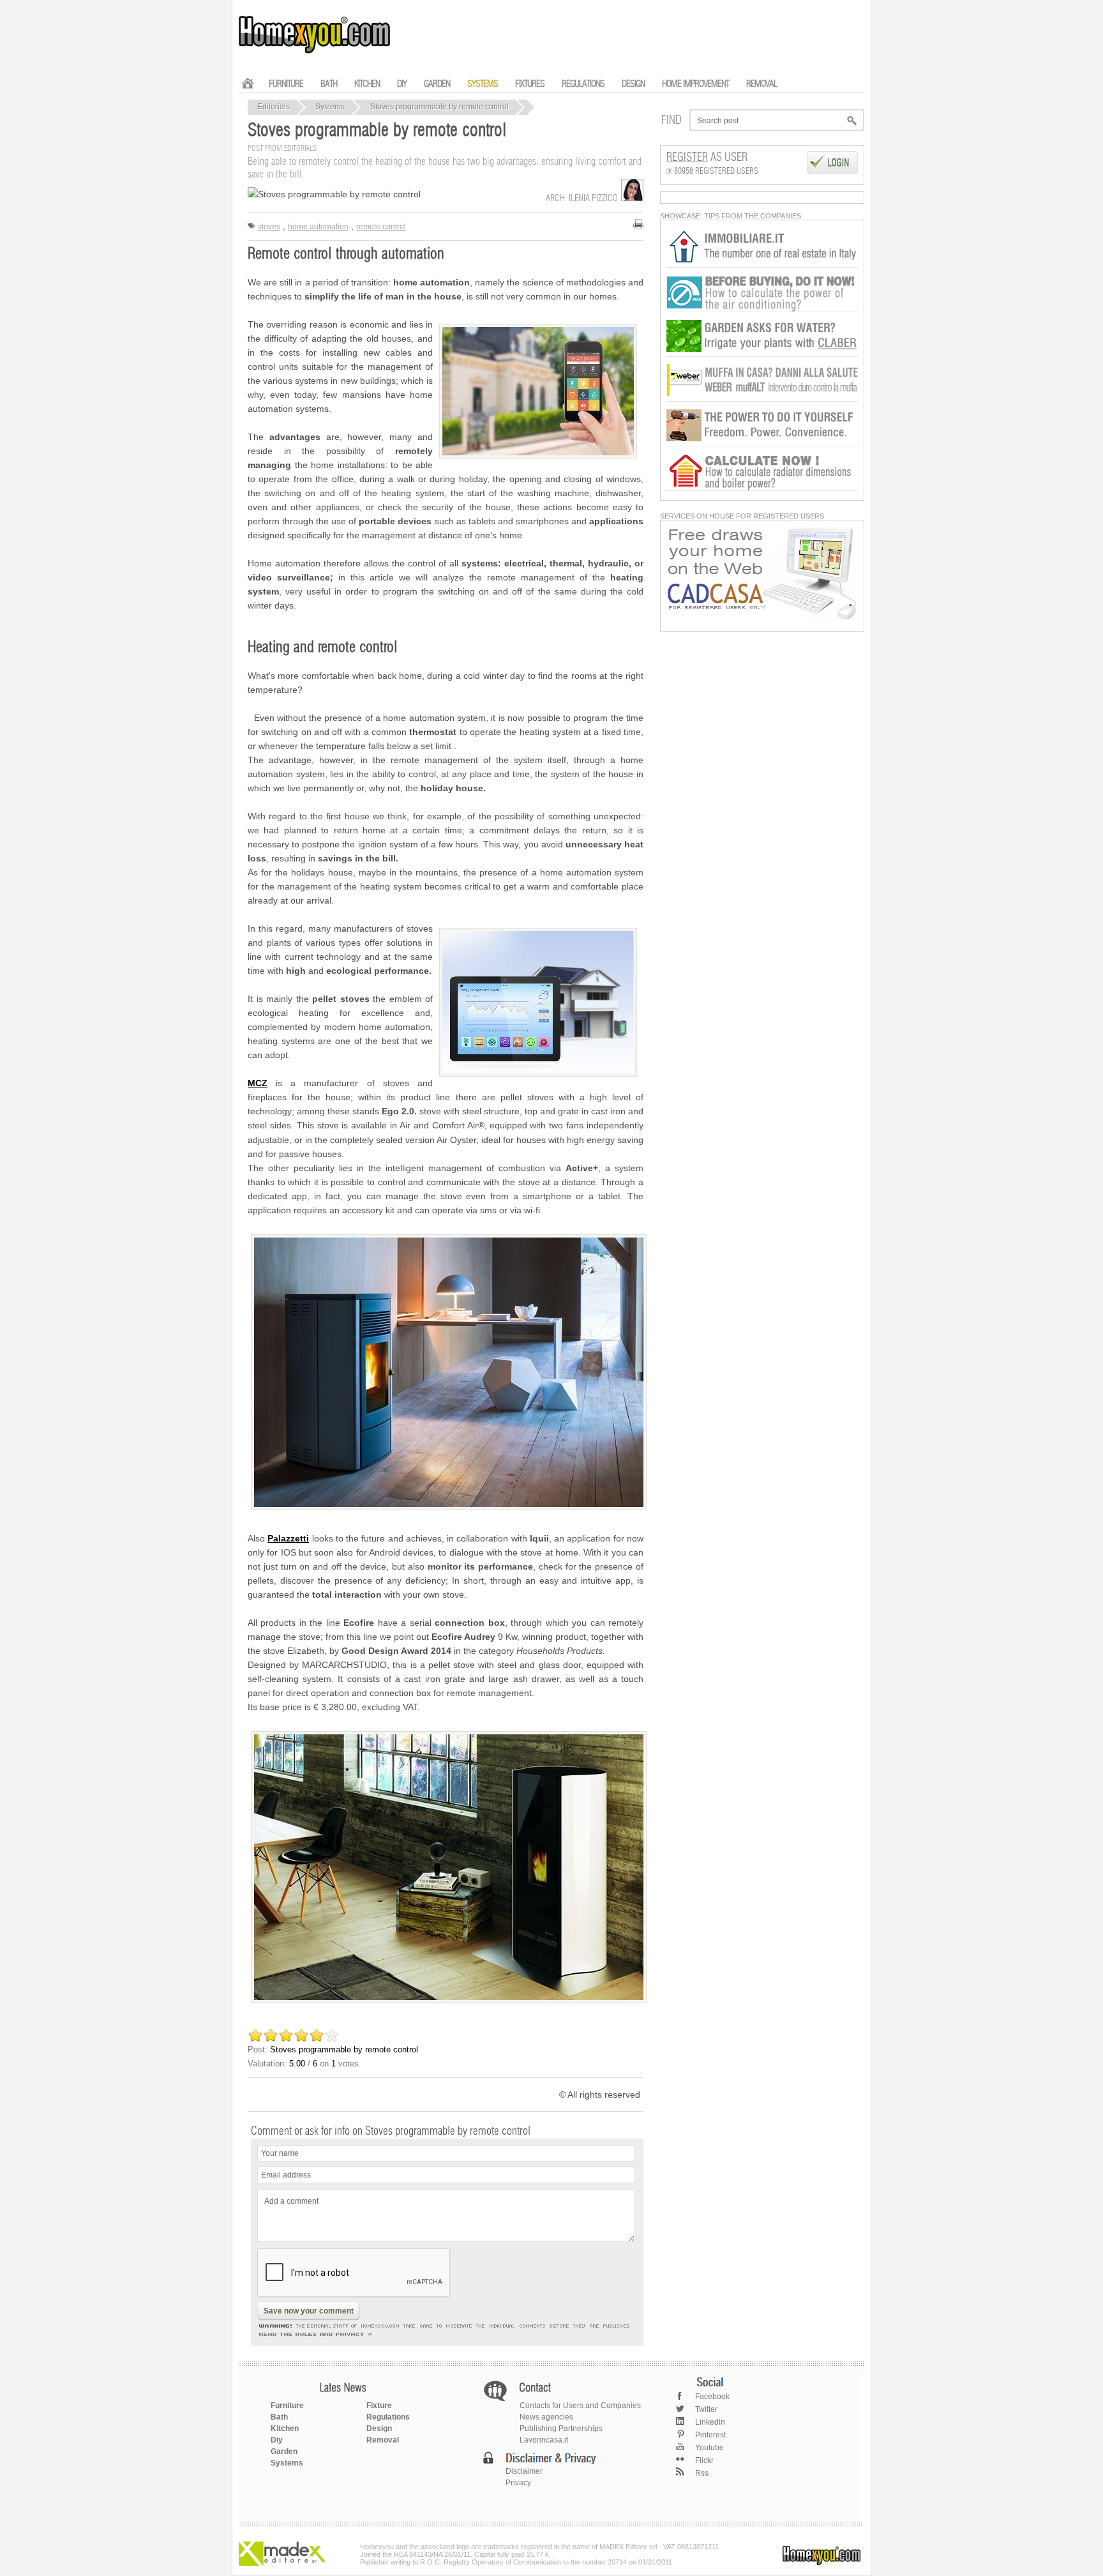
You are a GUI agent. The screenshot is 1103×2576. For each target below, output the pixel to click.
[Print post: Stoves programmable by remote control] (638, 224)
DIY (402, 84)
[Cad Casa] (762, 619)
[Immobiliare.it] (762, 265)
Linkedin (710, 2422)
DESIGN (633, 84)
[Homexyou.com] (315, 52)
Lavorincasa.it (544, 2440)
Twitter (706, 2409)
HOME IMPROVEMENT (695, 84)
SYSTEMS (483, 84)
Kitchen (285, 2428)
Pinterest (710, 2435)
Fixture (379, 2406)
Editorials (274, 107)
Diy (277, 2440)
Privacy (518, 2483)
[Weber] (762, 399)
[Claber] (762, 354)
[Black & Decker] (762, 444)
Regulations (388, 2417)
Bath (279, 2417)
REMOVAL (762, 84)
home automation (318, 227)
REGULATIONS (583, 84)
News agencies (546, 2417)
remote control (381, 227)
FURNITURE (286, 84)
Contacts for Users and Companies (580, 2406)
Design (379, 2428)
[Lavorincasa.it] (762, 310)
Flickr (704, 2460)
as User (707, 158)
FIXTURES (530, 84)
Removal (383, 2440)
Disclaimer (524, 2471)
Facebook (712, 2397)
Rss (702, 2473)
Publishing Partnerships (561, 2428)
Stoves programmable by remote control (439, 107)
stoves (269, 227)
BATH (329, 84)
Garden (284, 2451)
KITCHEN (367, 84)
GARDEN (437, 84)
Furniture (287, 2406)
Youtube (709, 2448)
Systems (330, 107)
